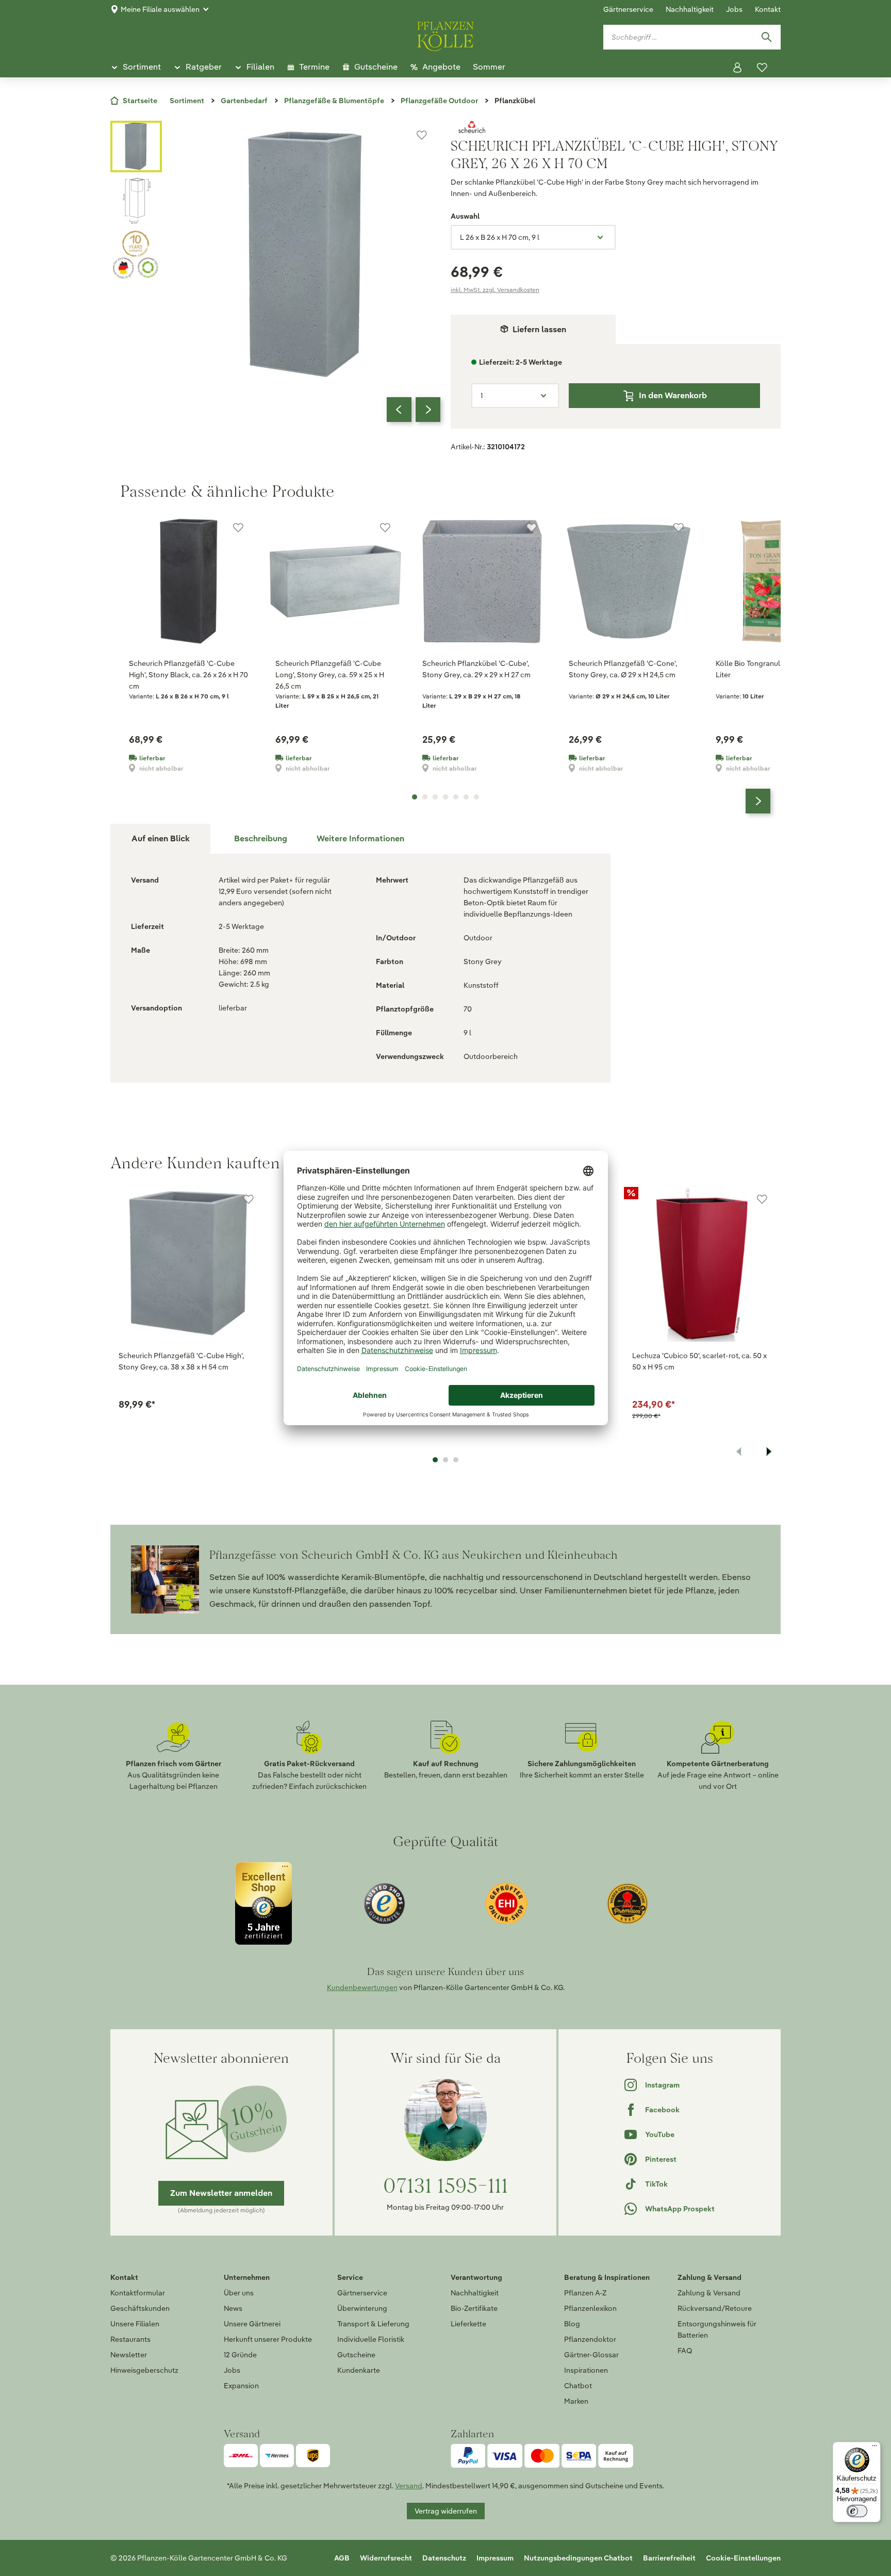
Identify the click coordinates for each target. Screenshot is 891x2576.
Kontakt (768, 9)
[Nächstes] (428, 410)
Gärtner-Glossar (591, 2355)
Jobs (734, 9)
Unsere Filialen (135, 2324)
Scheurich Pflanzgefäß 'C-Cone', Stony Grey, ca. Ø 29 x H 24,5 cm (623, 669)
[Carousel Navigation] (414, 410)
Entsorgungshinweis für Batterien (717, 2329)
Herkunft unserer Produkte (268, 2339)
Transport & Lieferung (373, 2324)
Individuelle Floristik (371, 2339)
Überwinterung (362, 2308)
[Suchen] (766, 37)
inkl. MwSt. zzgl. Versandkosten (495, 290)
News (233, 2308)
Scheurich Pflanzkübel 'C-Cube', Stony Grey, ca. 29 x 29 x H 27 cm (476, 669)
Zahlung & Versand (709, 2293)
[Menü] (874, 2448)
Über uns (239, 2293)
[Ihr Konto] (737, 68)
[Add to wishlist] (249, 1199)
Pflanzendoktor (590, 2339)
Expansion (241, 2386)
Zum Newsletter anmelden (221, 2193)
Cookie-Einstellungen (743, 2558)
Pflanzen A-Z (585, 2293)
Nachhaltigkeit (690, 9)
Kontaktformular (138, 2293)
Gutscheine (356, 2355)
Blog (572, 2324)
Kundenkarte (359, 2370)
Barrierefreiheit (669, 2558)
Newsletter (129, 2355)
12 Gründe (240, 2355)
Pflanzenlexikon (590, 2308)
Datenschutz (444, 2558)
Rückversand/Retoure (715, 2308)
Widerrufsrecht (386, 2558)
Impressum (495, 2558)
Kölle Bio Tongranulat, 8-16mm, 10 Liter (771, 669)
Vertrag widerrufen (446, 2511)
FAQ (685, 2351)
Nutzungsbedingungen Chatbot (578, 2558)
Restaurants (130, 2339)
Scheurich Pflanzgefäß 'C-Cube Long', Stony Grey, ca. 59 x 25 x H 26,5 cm (330, 675)
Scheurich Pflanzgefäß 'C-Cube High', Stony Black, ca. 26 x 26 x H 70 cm (188, 675)
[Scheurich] (616, 127)
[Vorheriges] (399, 410)
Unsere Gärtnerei (252, 2324)
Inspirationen (586, 2370)
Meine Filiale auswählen (160, 9)
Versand (409, 2486)
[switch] (857, 2511)
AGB (342, 2558)
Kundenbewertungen (362, 1987)
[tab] (260, 839)
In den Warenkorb (673, 395)
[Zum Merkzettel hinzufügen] (422, 135)
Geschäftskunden (140, 2308)
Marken (576, 2401)
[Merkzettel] (762, 68)
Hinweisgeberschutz (144, 2370)
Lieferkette (468, 2324)
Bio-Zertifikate (474, 2308)
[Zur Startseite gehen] (445, 35)
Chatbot (578, 2386)
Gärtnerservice (628, 9)
